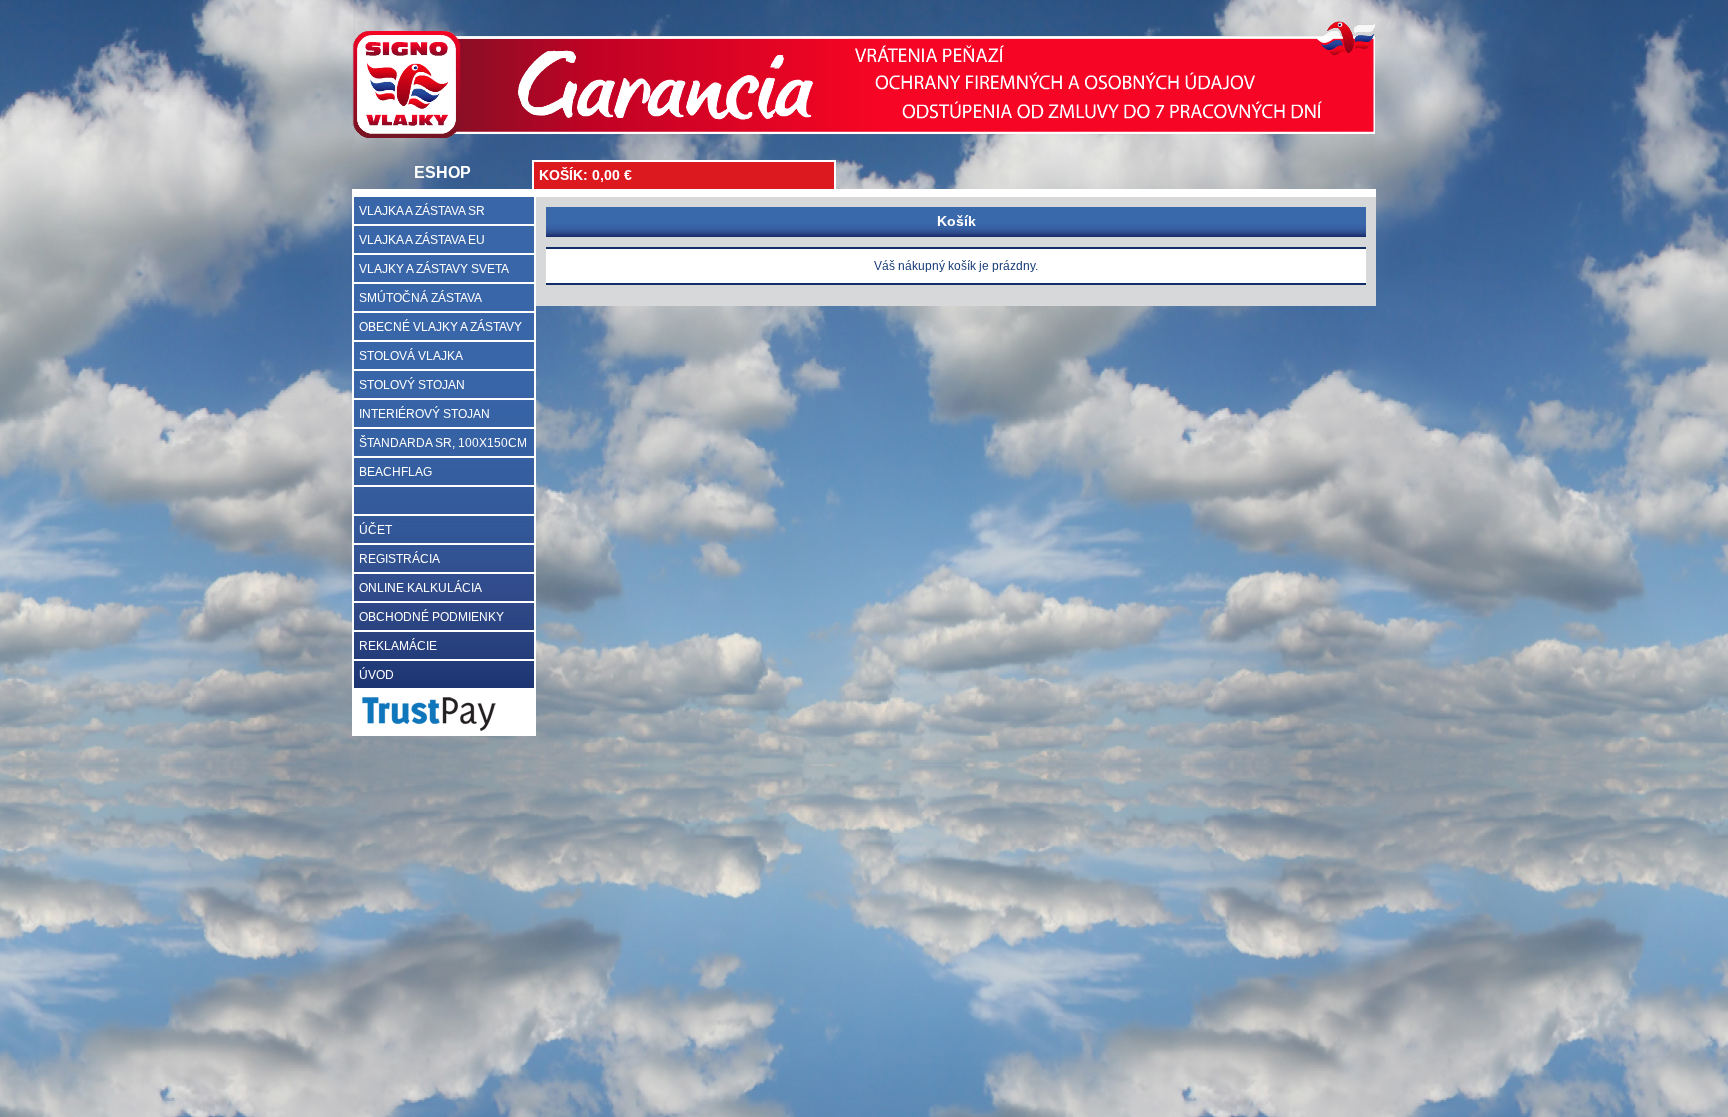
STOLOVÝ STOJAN (412, 385)
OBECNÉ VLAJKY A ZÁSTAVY (440, 327)
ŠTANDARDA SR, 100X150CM (443, 443)
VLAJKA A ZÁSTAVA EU (422, 240)
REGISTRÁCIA (399, 559)
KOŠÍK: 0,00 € (585, 175)
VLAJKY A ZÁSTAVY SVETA (434, 269)
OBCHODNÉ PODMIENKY (431, 617)
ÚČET (375, 530)
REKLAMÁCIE (398, 646)
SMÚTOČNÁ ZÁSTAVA (420, 298)
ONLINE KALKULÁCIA (420, 588)
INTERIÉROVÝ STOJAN (424, 414)
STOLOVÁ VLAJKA (411, 356)
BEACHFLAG (395, 472)
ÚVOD (376, 675)
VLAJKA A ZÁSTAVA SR (422, 211)
